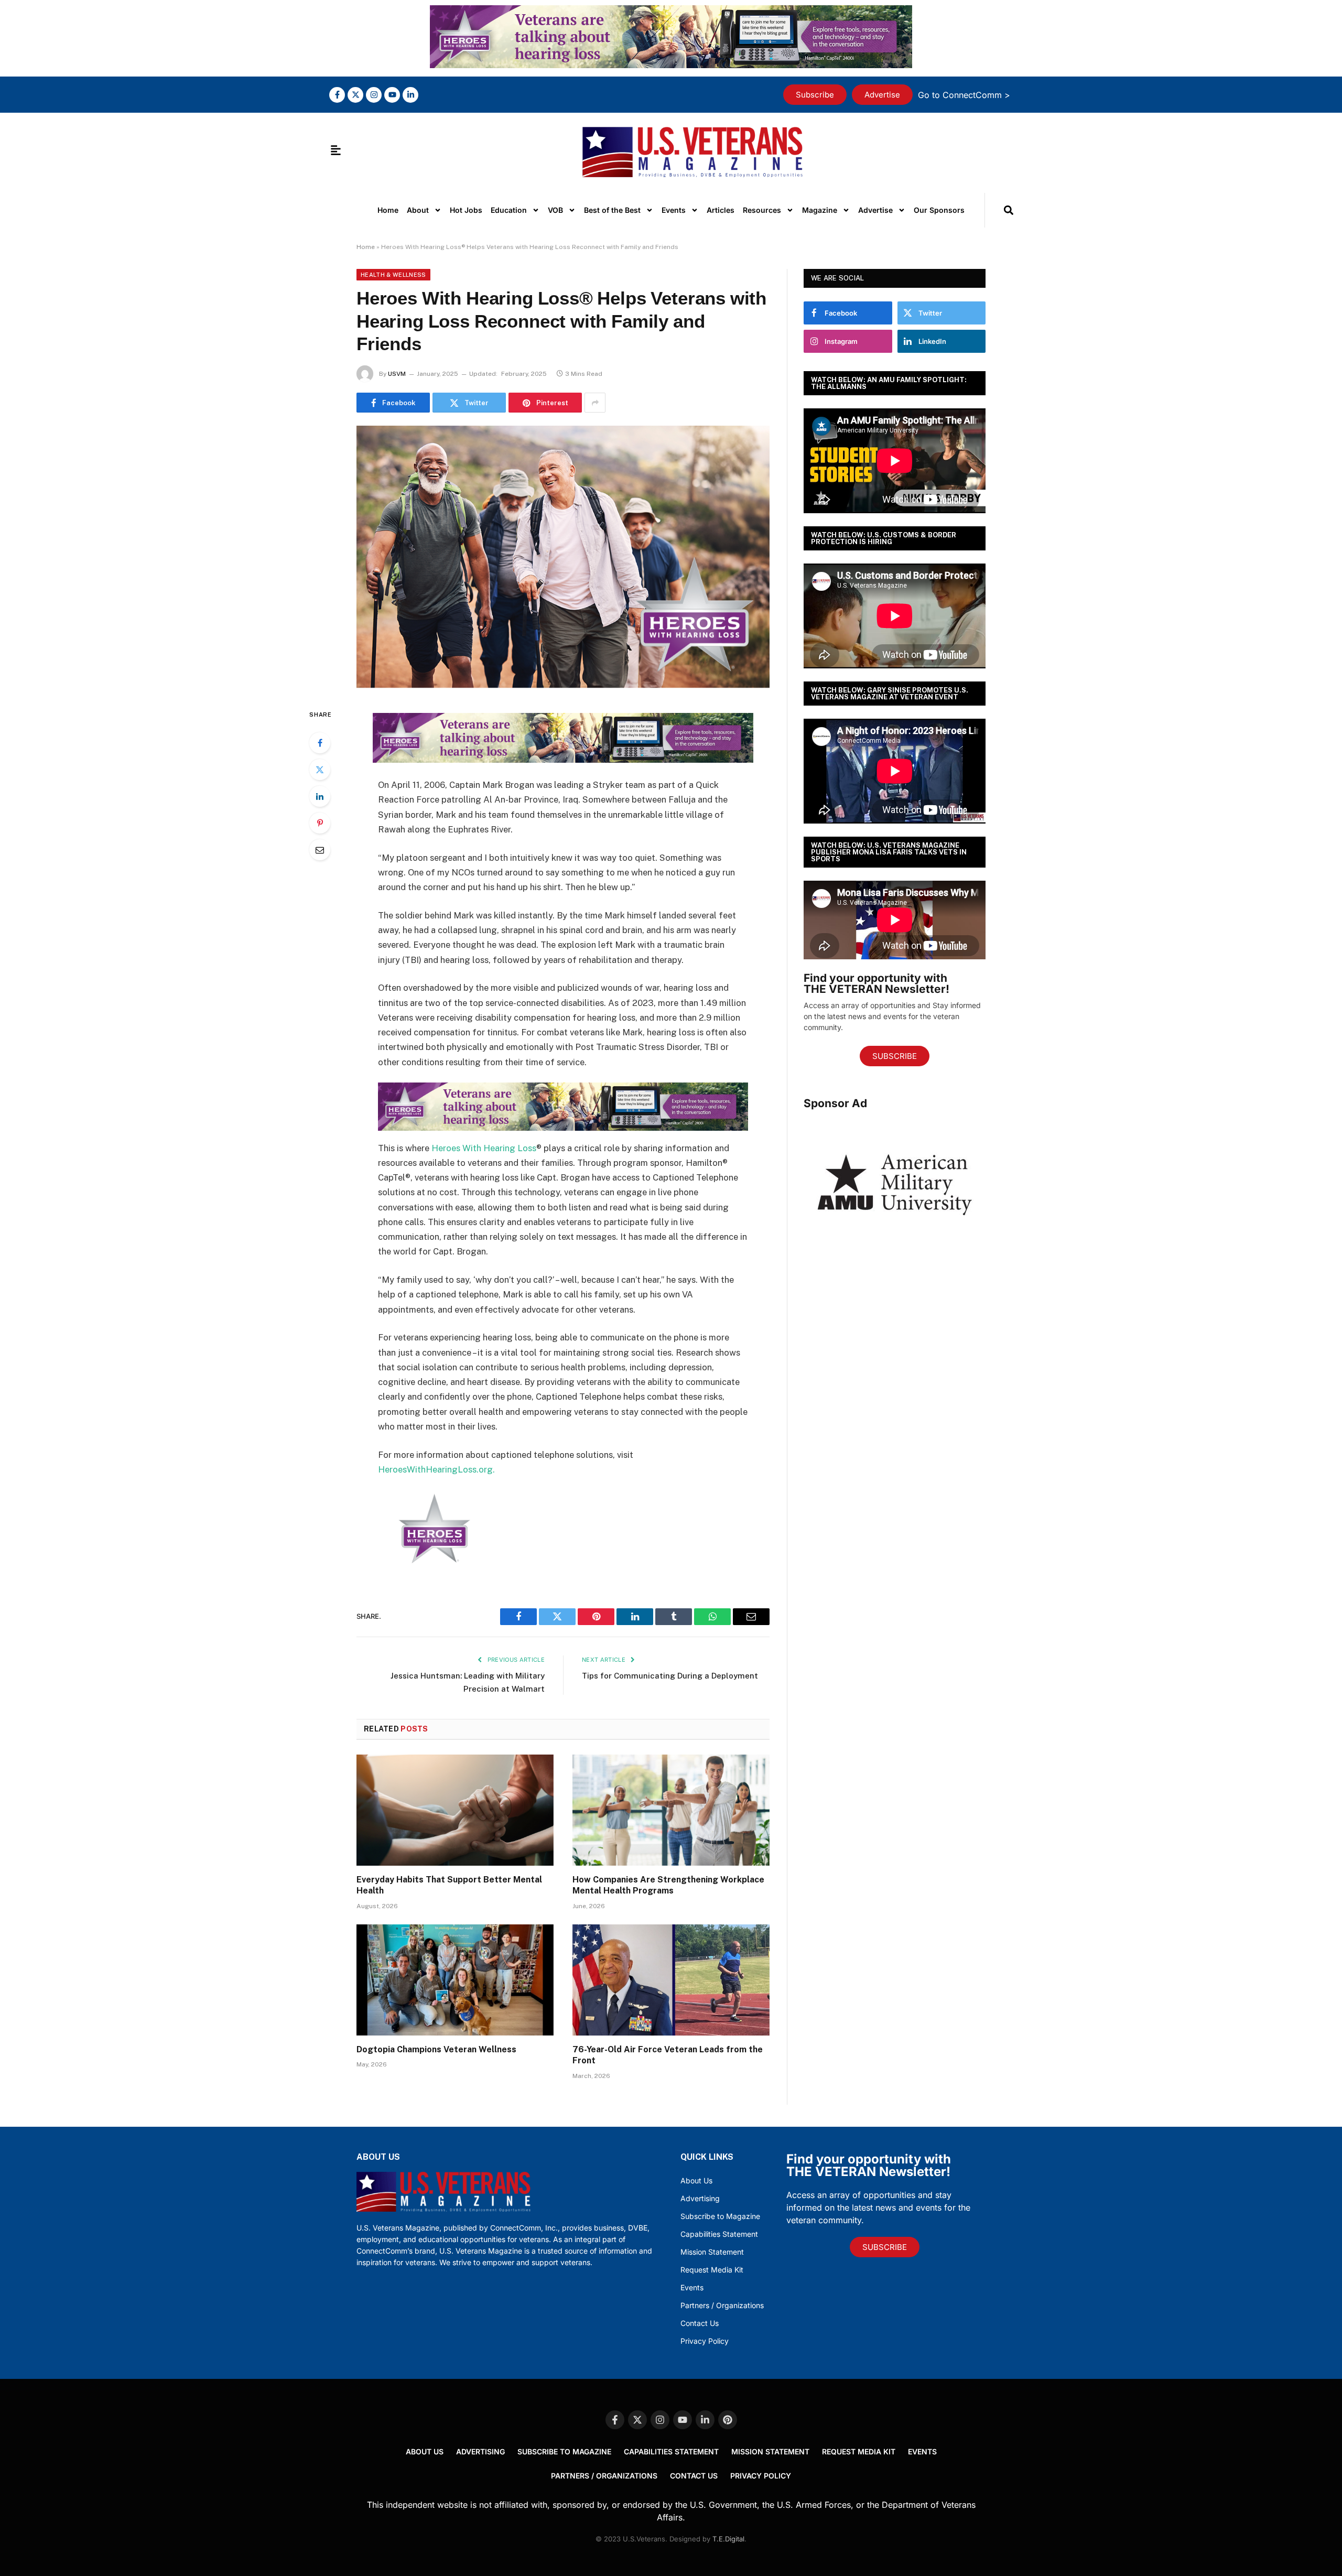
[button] (1008, 210)
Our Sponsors (939, 210)
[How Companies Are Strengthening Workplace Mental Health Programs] (671, 1810)
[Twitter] (320, 770)
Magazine (820, 210)
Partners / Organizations (722, 2305)
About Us (696, 2180)
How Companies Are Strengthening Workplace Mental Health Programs (668, 1885)
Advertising (700, 2198)
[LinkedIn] (320, 796)
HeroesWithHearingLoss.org (435, 1469)
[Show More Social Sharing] (595, 403)
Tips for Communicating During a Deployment (670, 1676)
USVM (397, 374)
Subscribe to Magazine (720, 2216)
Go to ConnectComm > (964, 95)
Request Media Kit (712, 2270)
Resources (762, 210)
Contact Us (700, 2323)
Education (509, 210)
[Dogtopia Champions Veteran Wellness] (455, 1980)
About (418, 210)
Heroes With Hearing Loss (484, 1148)
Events (674, 210)
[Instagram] (374, 95)
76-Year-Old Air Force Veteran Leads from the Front (668, 2055)
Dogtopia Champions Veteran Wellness (436, 2049)
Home (388, 210)
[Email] (320, 850)
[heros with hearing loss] (671, 65)
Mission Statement (712, 2252)
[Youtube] (392, 95)
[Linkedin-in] (410, 95)
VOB (555, 210)
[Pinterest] (320, 823)
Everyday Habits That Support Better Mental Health (449, 1885)
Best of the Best (612, 210)
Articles (721, 210)
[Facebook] (320, 743)
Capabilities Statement (719, 2234)
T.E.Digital (728, 2539)
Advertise (875, 210)
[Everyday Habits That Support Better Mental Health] (455, 1810)
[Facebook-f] (337, 95)
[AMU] (895, 1247)
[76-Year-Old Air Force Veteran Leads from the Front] (671, 1980)
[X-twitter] (355, 95)
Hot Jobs (466, 210)
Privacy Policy (705, 2341)
